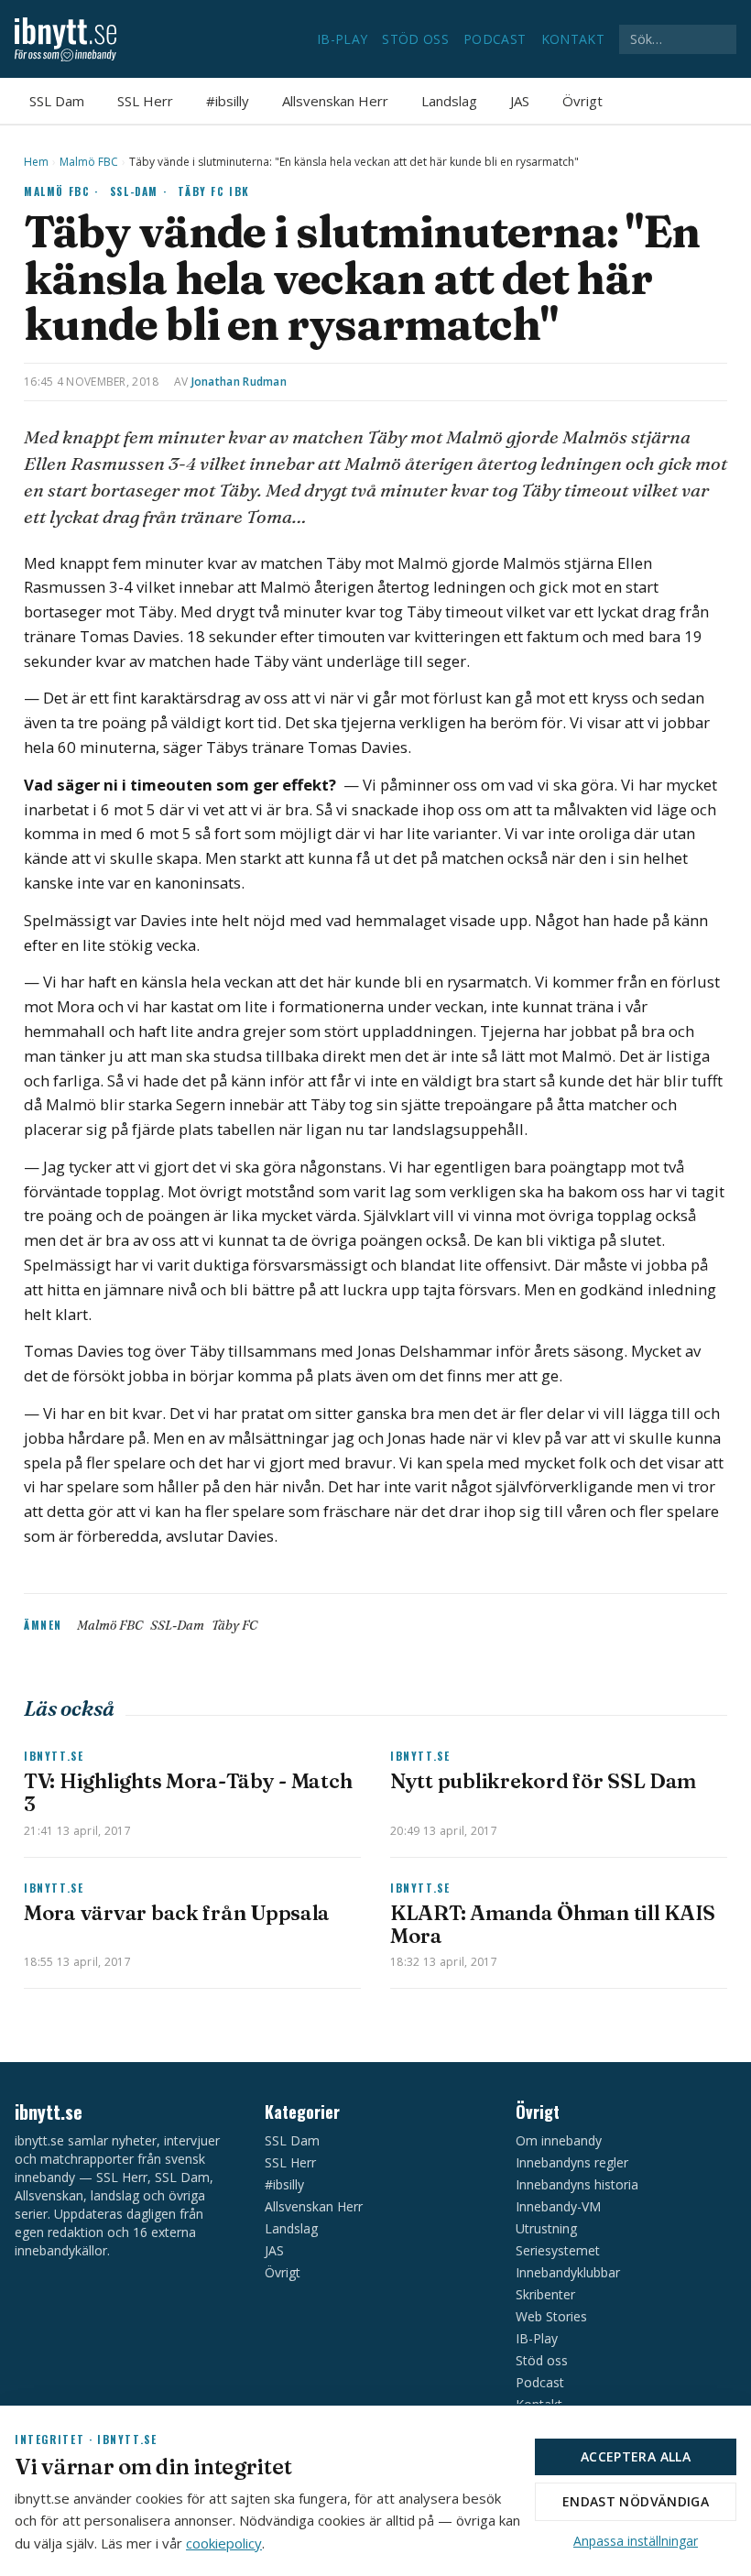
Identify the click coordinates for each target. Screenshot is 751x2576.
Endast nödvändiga (636, 2501)
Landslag (449, 101)
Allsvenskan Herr (335, 101)
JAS (520, 101)
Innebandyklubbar (568, 2272)
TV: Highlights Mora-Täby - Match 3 (188, 1792)
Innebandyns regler (572, 2162)
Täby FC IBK (214, 191)
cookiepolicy (224, 2543)
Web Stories (551, 2316)
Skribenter (545, 2294)
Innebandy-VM (558, 2206)
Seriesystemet (558, 2250)
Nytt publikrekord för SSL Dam (543, 1781)
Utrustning (546, 2228)
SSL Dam (57, 101)
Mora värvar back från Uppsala (177, 1913)
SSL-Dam (177, 1625)
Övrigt (582, 101)
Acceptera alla (636, 2456)
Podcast (495, 39)
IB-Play (342, 39)
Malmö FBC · (61, 191)
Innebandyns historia (577, 2184)
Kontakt (573, 39)
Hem (36, 162)
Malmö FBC (89, 162)
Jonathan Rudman (239, 382)
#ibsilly (228, 101)
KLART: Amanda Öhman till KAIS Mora (553, 1924)
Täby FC (234, 1625)
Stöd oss (415, 39)
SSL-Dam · (139, 191)
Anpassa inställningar (636, 2541)
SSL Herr (145, 101)
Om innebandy (559, 2140)
